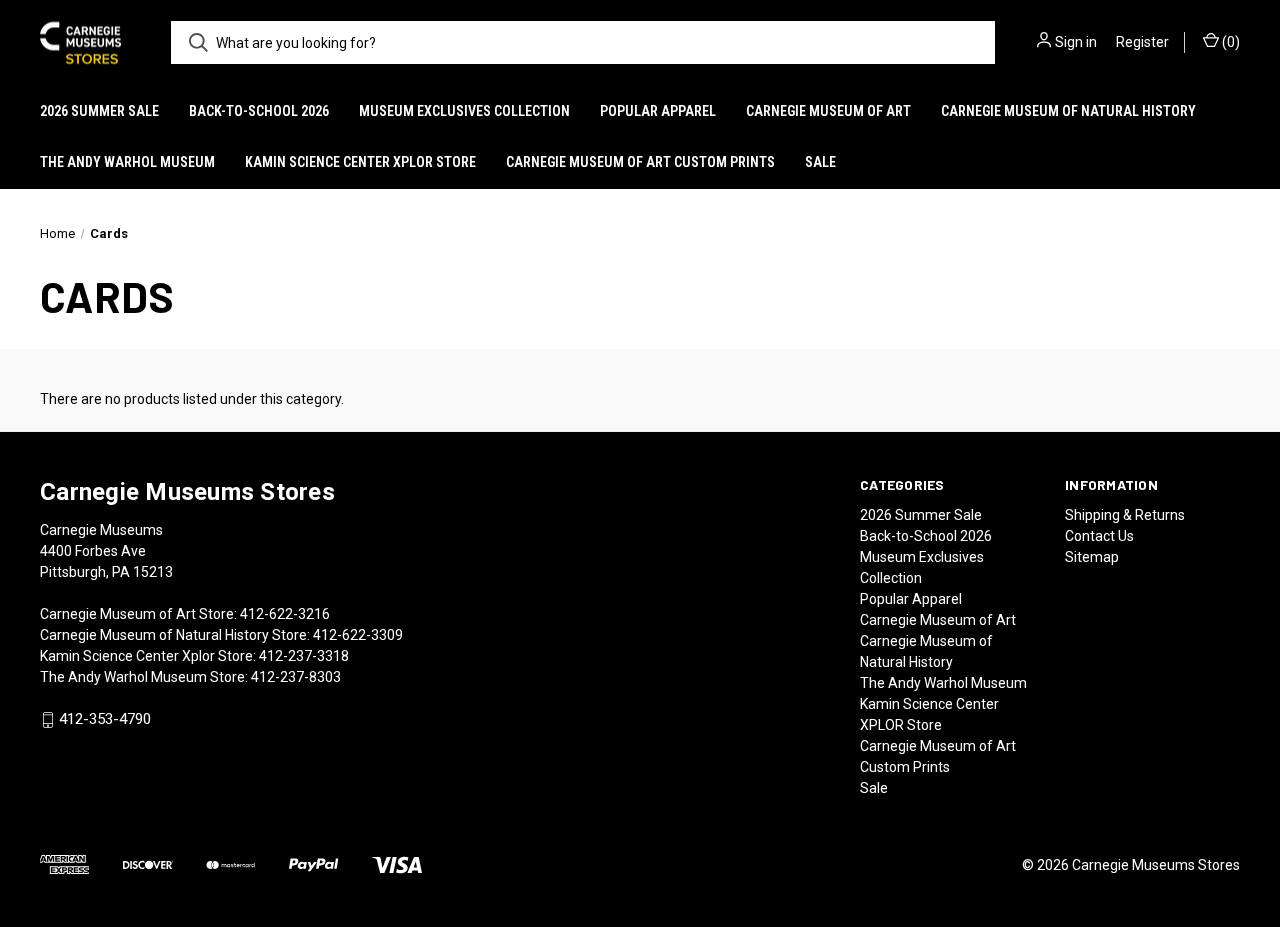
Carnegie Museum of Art (828, 111)
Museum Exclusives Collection (464, 111)
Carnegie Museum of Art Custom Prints (640, 162)
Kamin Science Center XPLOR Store (360, 162)
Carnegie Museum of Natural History (1068, 111)
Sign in (1076, 42)
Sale (820, 162)
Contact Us (1099, 536)
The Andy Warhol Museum (127, 162)
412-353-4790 (105, 720)
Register (1142, 42)
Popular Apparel (658, 111)
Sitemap (1092, 557)
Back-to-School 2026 (259, 111)
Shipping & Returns (1125, 515)
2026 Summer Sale (99, 111)
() (1229, 42)
